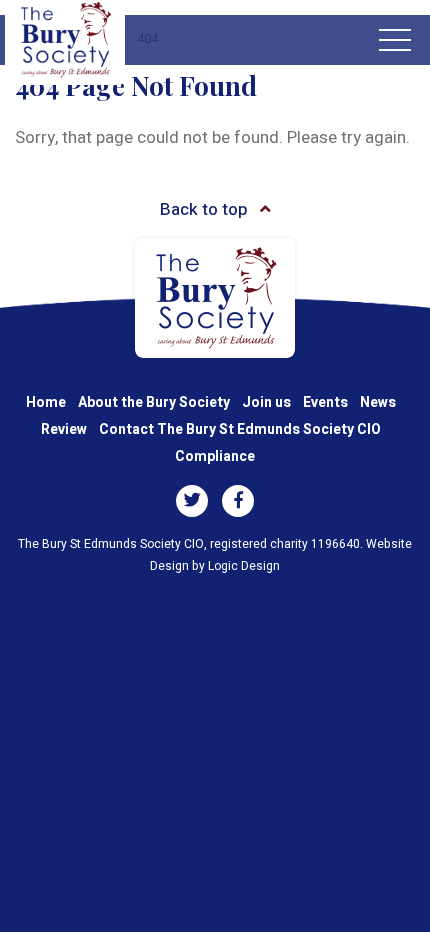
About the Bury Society (154, 402)
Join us (266, 402)
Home (46, 402)
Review (64, 429)
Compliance (215, 456)
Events (325, 402)
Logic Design (244, 566)
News (378, 402)
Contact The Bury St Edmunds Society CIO (240, 429)
